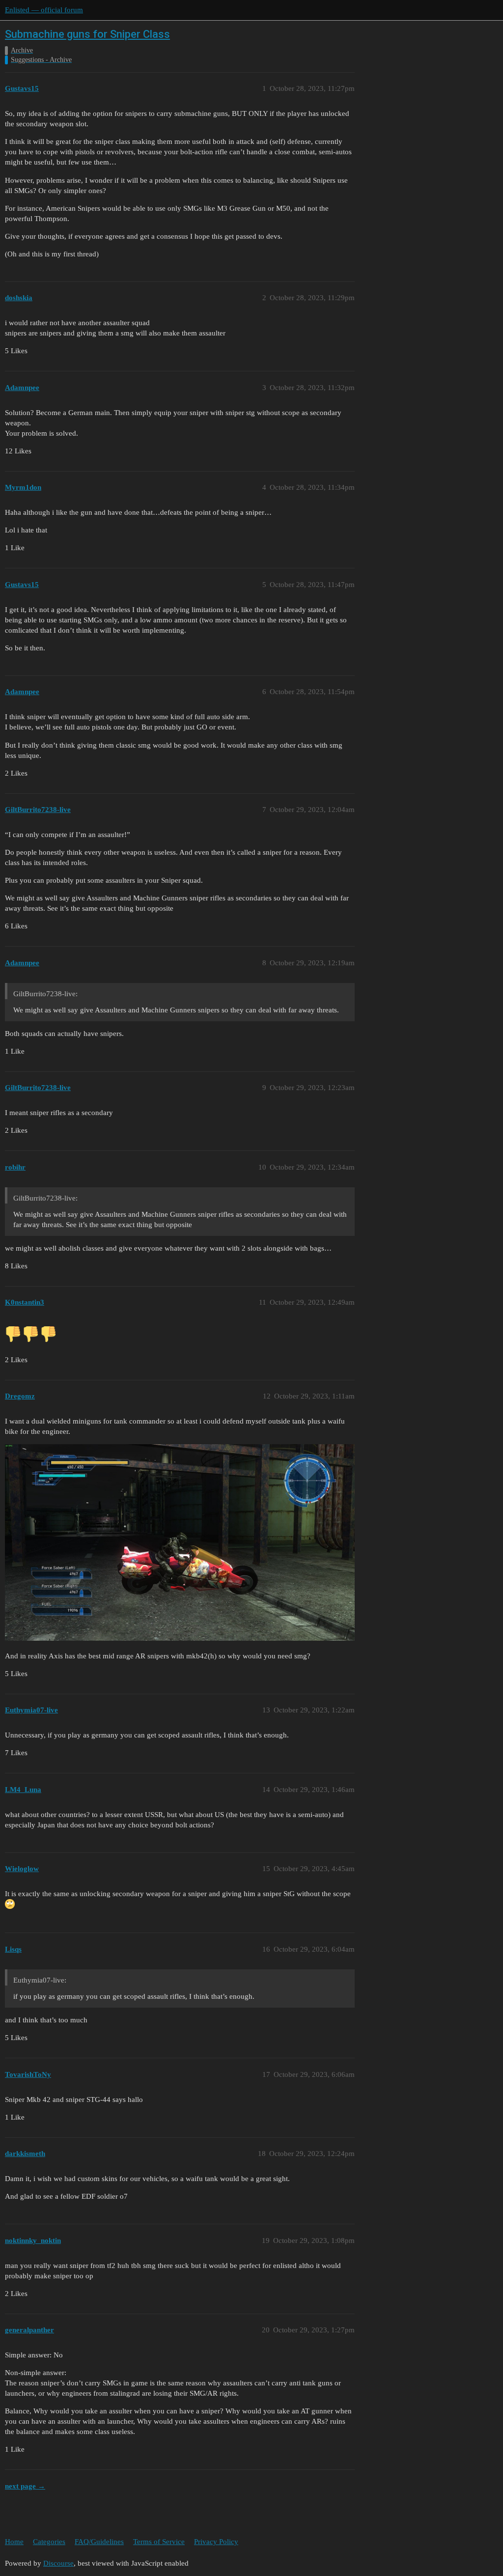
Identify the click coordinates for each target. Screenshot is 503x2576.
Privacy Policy (216, 2542)
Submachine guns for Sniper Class (87, 34)
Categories (49, 2542)
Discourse (58, 2563)
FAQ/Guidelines (99, 2542)
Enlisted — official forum (44, 10)
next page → (25, 2486)
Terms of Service (159, 2542)
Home (14, 2542)
